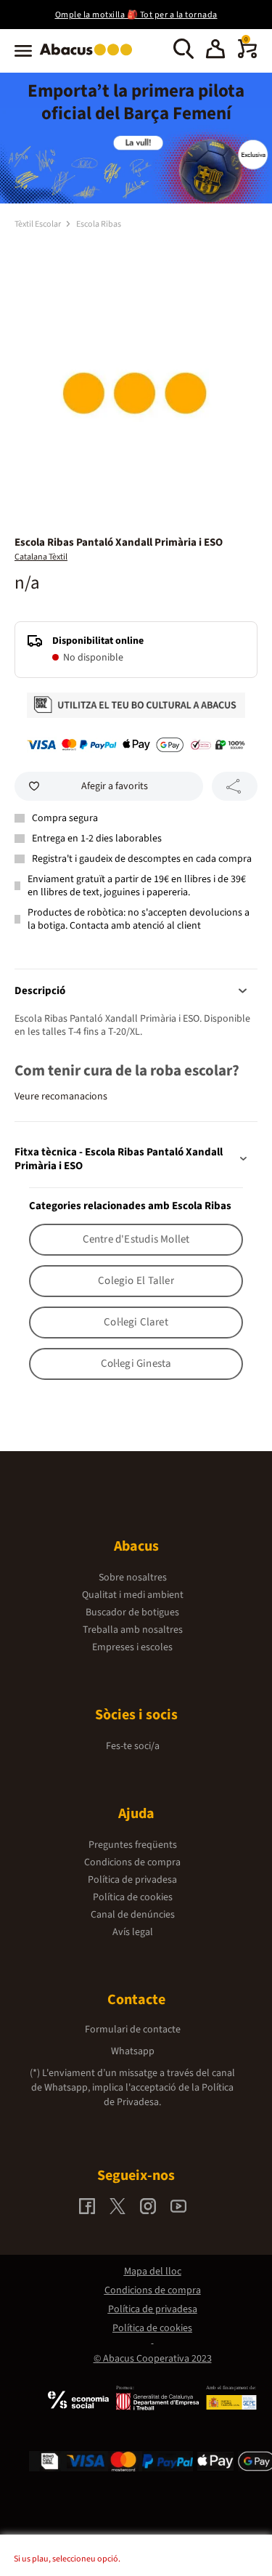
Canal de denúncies (133, 1915)
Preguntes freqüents (133, 1845)
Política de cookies (133, 1897)
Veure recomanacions (61, 1097)
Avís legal (133, 1932)
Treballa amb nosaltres (133, 1630)
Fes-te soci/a (133, 1746)
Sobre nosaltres (133, 1578)
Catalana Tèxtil (41, 557)
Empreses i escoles (132, 1647)
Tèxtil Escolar (38, 224)
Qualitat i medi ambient (133, 1595)
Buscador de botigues (132, 1612)
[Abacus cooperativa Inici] (90, 57)
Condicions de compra (132, 1862)
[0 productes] (247, 55)
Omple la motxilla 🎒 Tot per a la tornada (136, 15)
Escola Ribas (99, 224)
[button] (215, 51)
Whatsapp (133, 2051)
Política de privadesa (132, 1880)
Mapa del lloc (153, 2272)
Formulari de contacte (133, 2030)
